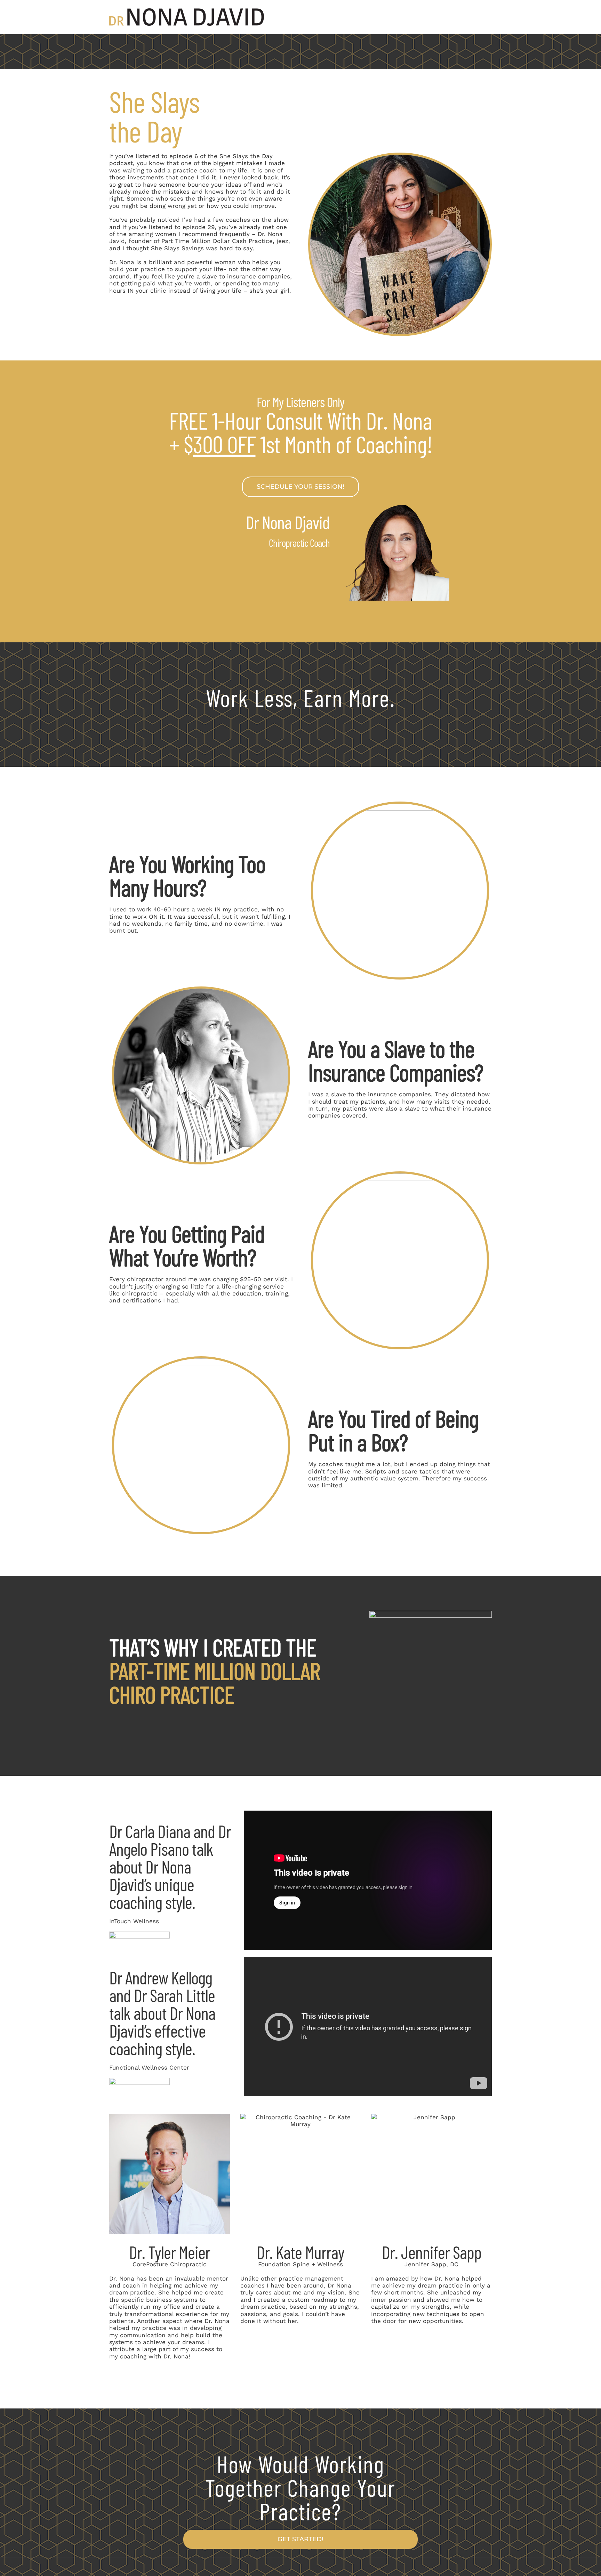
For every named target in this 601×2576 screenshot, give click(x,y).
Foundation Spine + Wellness (300, 2264)
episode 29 (199, 227)
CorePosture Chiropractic (170, 2264)
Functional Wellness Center (149, 2067)
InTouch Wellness (134, 1921)
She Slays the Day (246, 156)
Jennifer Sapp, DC (431, 2264)
